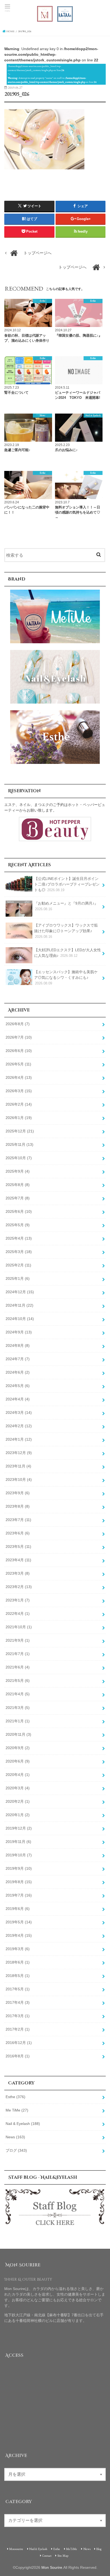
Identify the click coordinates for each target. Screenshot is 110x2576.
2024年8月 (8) (18, 1345)
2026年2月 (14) (19, 1104)
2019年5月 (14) (19, 1922)
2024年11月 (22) (19, 1305)
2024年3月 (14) (19, 1412)
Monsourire (16, 2549)
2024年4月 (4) (18, 1399)
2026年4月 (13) (19, 1077)
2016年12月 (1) (19, 2043)
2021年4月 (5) (18, 1694)
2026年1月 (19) (19, 1118)
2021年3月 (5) (18, 1708)
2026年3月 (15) (19, 1091)
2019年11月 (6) (18, 1842)
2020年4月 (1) (18, 1775)
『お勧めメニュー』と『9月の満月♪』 (66, 906)
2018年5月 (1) (18, 1976)
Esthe (15, 2097)
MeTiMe (72, 2549)
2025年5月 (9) (18, 1225)
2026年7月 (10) (19, 1037)
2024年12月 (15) (20, 1292)
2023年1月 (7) (18, 1600)
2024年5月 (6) (18, 1386)
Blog (99, 2549)
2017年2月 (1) (18, 2029)
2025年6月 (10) (19, 1211)
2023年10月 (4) (19, 1480)
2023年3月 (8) (18, 1573)
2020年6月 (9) (18, 1761)
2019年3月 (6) (18, 1949)
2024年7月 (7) (18, 1359)
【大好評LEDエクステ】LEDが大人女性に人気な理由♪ (68, 953)
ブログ (16, 2150)
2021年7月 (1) (18, 1654)
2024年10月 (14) (20, 1319)
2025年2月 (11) (18, 1265)
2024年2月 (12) (19, 1426)
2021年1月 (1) (18, 1721)
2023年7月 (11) (18, 1520)
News (15, 2137)
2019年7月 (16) (19, 1895)
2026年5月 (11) (18, 1064)
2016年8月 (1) (18, 2056)
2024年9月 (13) (19, 1332)
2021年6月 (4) (18, 1667)
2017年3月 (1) (18, 2016)
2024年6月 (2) (18, 1372)
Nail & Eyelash (23, 2124)
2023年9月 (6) (18, 1493)
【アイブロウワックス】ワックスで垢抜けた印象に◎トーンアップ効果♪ (66, 931)
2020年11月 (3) (18, 1734)
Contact (47, 2555)
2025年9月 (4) (18, 1171)
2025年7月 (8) (18, 1198)
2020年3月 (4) (18, 1788)
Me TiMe (17, 2110)
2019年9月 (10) (19, 1868)
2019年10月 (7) (19, 1855)
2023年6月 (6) (18, 1533)
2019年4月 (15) (19, 1935)
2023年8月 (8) (18, 1506)
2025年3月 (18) (19, 1252)
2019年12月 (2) (19, 1828)
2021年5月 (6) (18, 1681)
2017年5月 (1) (18, 1989)
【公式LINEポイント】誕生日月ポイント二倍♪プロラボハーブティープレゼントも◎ (67, 884)
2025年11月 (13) (19, 1144)
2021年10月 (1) (19, 1627)
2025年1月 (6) (18, 1278)
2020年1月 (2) (18, 1815)
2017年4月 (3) (18, 2002)
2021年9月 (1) (18, 1640)
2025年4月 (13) (19, 1238)
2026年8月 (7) (18, 1024)
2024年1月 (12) (19, 1439)
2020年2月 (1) (18, 1801)
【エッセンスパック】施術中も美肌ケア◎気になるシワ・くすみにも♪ (66, 977)
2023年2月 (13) (19, 1587)
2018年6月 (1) (18, 1962)
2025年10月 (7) (19, 1158)
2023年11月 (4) (18, 1466)
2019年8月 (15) (19, 1882)
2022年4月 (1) (18, 1614)
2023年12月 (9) (19, 1453)
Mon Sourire (52, 2567)
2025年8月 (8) (18, 1185)
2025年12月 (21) (20, 1131)
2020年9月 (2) (18, 1748)
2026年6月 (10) (19, 1051)
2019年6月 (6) (18, 1909)
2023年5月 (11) (18, 1547)
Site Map (63, 2555)
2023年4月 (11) (18, 1560)
